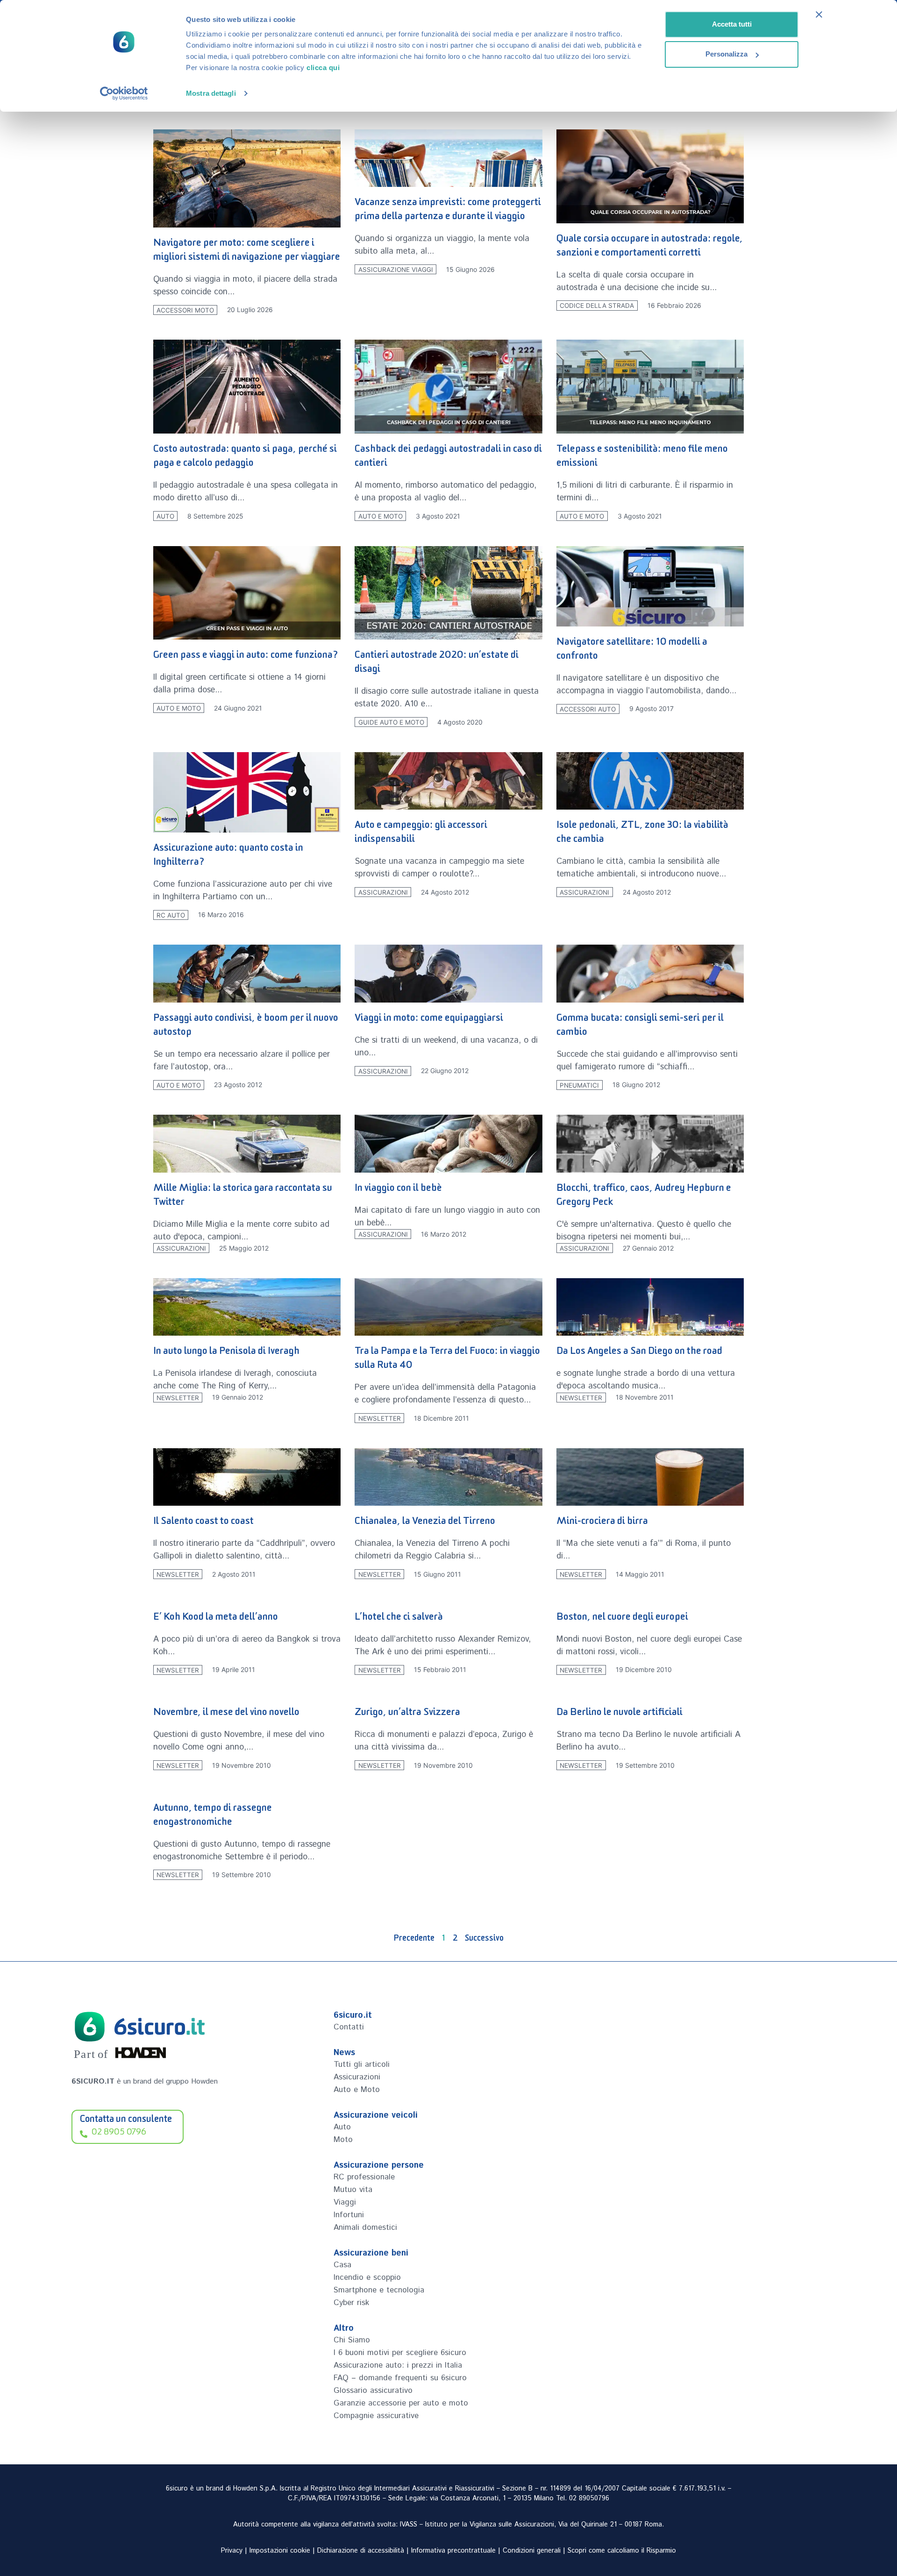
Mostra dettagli (211, 93)
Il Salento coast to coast (203, 1523)
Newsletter (178, 1397)
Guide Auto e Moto (391, 722)
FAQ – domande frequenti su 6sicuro (400, 2378)
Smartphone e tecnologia (379, 2290)
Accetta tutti (732, 24)
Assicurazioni (383, 892)
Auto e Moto (381, 516)
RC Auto (171, 915)
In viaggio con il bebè (398, 1190)
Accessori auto (588, 709)
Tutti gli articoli (362, 2064)
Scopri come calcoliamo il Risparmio (622, 2551)
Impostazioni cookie (280, 2551)
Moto (343, 2140)
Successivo (484, 1940)
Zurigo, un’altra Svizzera (407, 1714)
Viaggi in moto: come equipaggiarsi (429, 1020)
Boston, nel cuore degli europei (622, 1619)
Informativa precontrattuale (453, 2551)
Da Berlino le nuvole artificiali (619, 1714)
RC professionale (364, 2177)
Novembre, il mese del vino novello (226, 1714)
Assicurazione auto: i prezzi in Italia (398, 2365)
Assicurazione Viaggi (396, 270)
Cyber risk (351, 2303)
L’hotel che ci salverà (399, 1619)
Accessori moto (185, 310)
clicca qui (323, 68)
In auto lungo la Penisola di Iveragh (226, 1353)
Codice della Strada (597, 306)
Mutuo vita (353, 2190)
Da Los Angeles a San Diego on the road (639, 1353)
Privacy (232, 2551)
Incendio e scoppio (367, 2277)
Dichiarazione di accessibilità (361, 2551)
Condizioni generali (532, 2551)
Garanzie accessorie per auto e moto (401, 2403)
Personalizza (726, 54)
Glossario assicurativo (373, 2391)
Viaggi (345, 2202)
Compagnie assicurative (376, 2416)
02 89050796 (589, 2498)
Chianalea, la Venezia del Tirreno (425, 1523)
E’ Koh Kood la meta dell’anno (216, 1619)
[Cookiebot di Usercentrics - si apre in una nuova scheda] (124, 93)
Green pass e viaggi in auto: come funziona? (246, 657)
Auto (165, 516)
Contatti (349, 2027)
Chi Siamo (352, 2340)
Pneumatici (579, 1085)
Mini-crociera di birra (602, 1523)
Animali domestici (365, 2227)
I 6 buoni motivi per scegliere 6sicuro (400, 2353)
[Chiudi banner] (819, 14)
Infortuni (349, 2215)
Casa (342, 2265)
